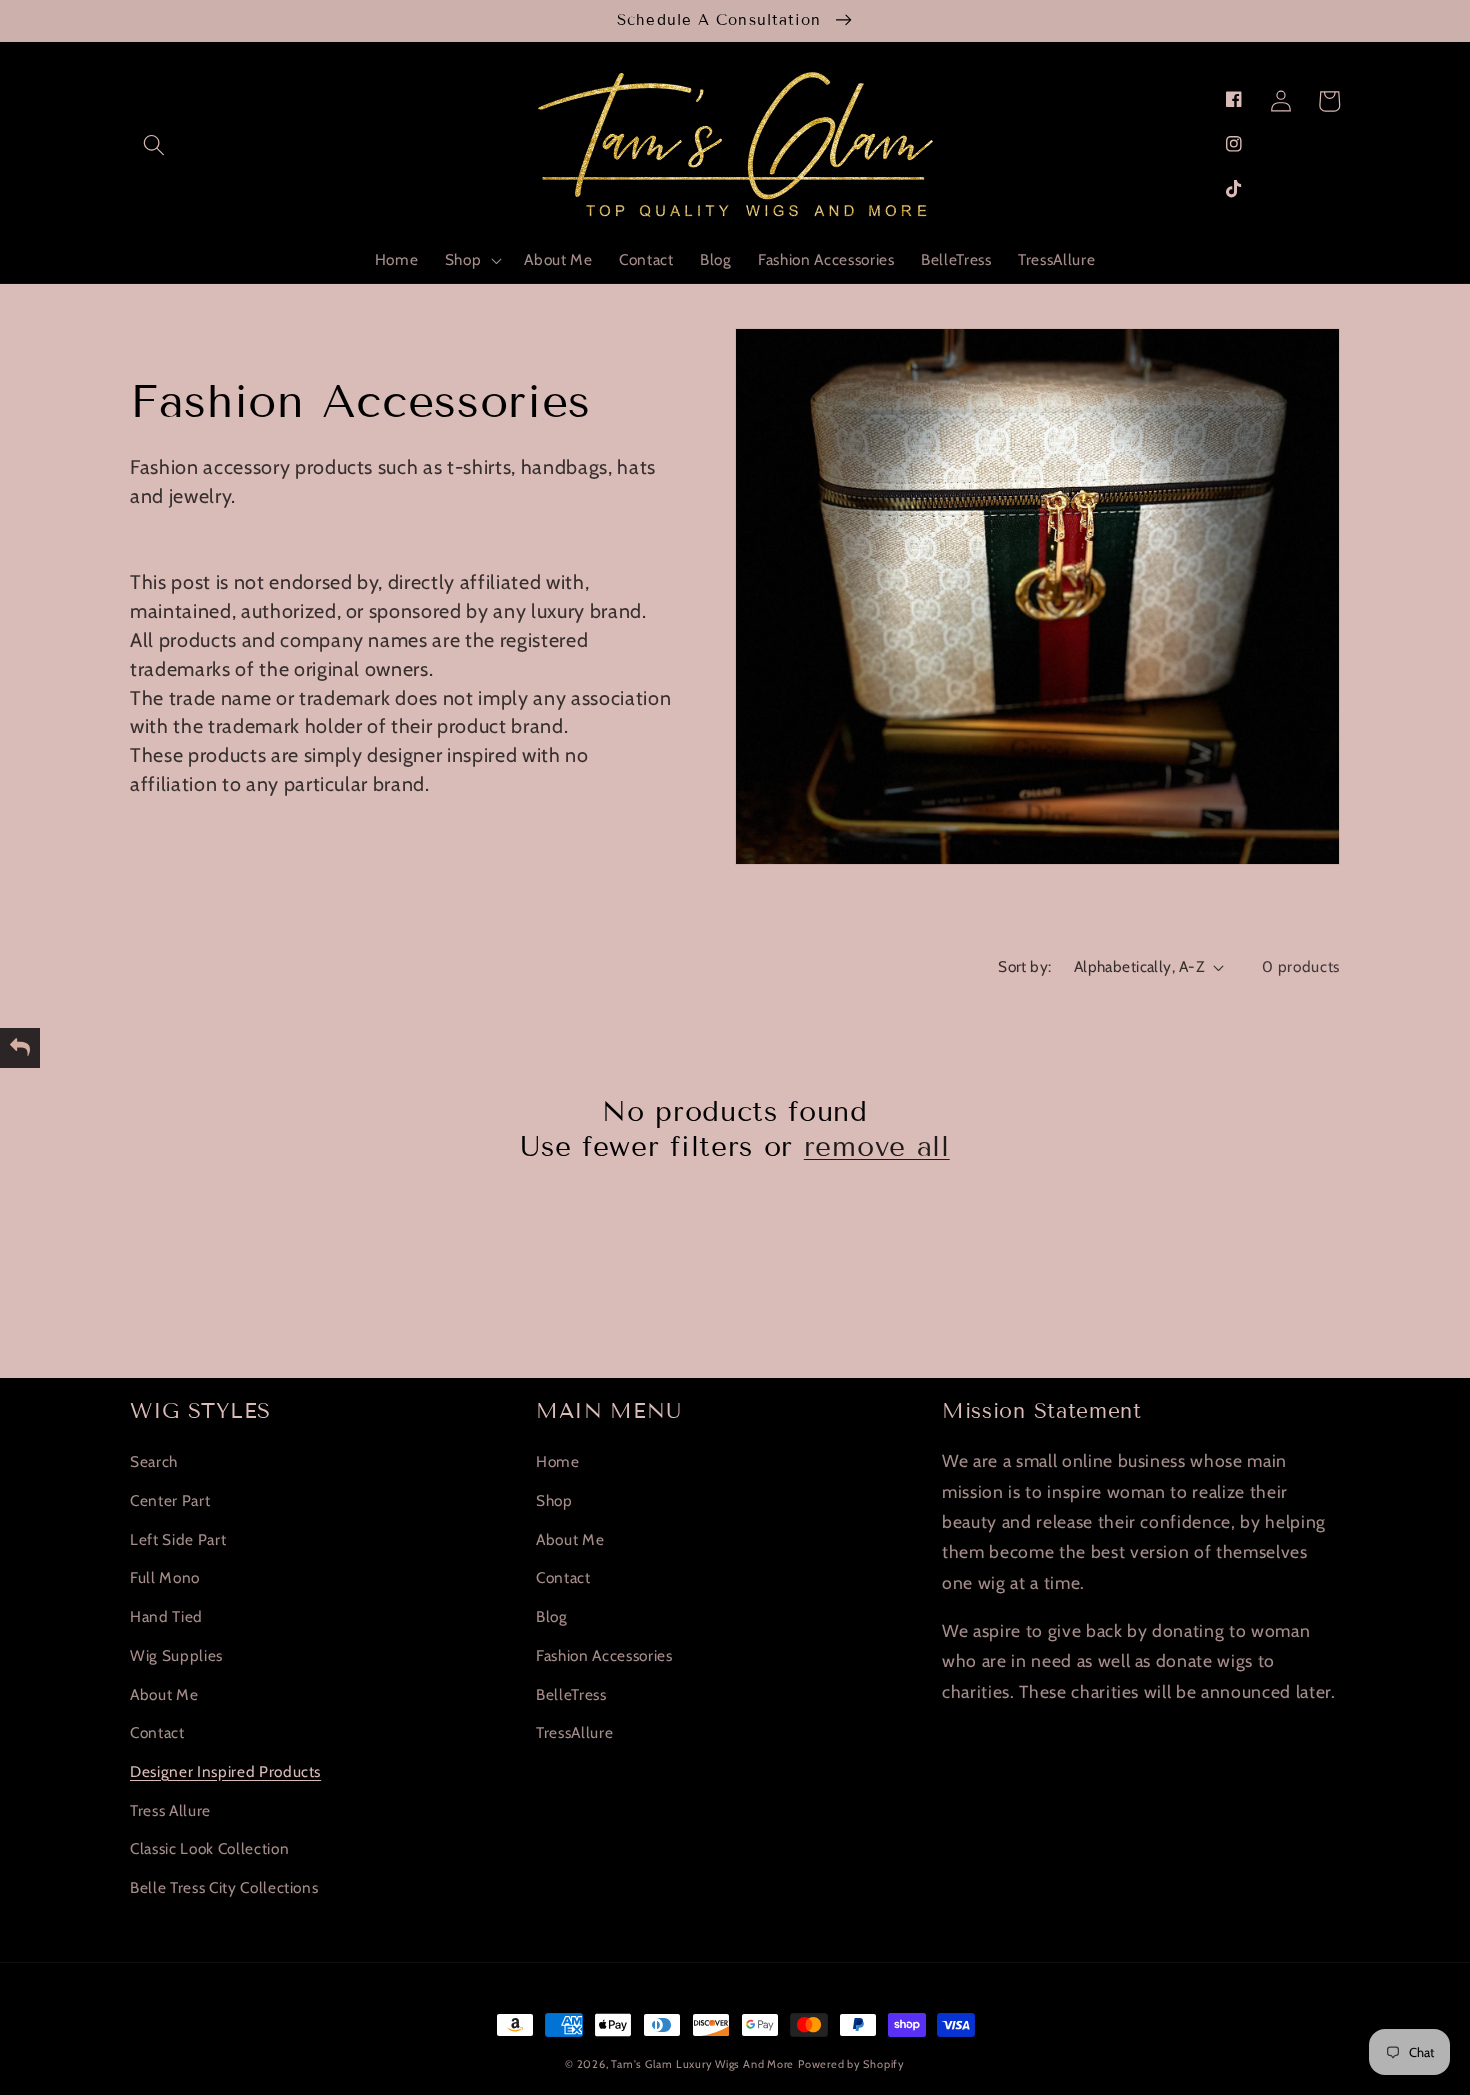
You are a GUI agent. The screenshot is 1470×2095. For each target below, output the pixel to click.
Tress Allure (170, 1810)
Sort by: (1025, 966)
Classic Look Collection (209, 1848)
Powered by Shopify (851, 2064)
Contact (157, 1732)
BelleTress (571, 1694)
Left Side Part (178, 1539)
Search (154, 1461)
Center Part (170, 1500)
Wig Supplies (176, 1655)
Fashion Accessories (604, 1655)
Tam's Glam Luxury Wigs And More (702, 2064)
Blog (552, 1616)
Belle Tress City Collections (224, 1887)
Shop (554, 1500)
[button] (154, 145)
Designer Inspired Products (225, 1771)
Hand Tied (166, 1616)
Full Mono (165, 1577)
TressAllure (574, 1732)
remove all (877, 1146)
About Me (164, 1694)
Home (558, 1461)
